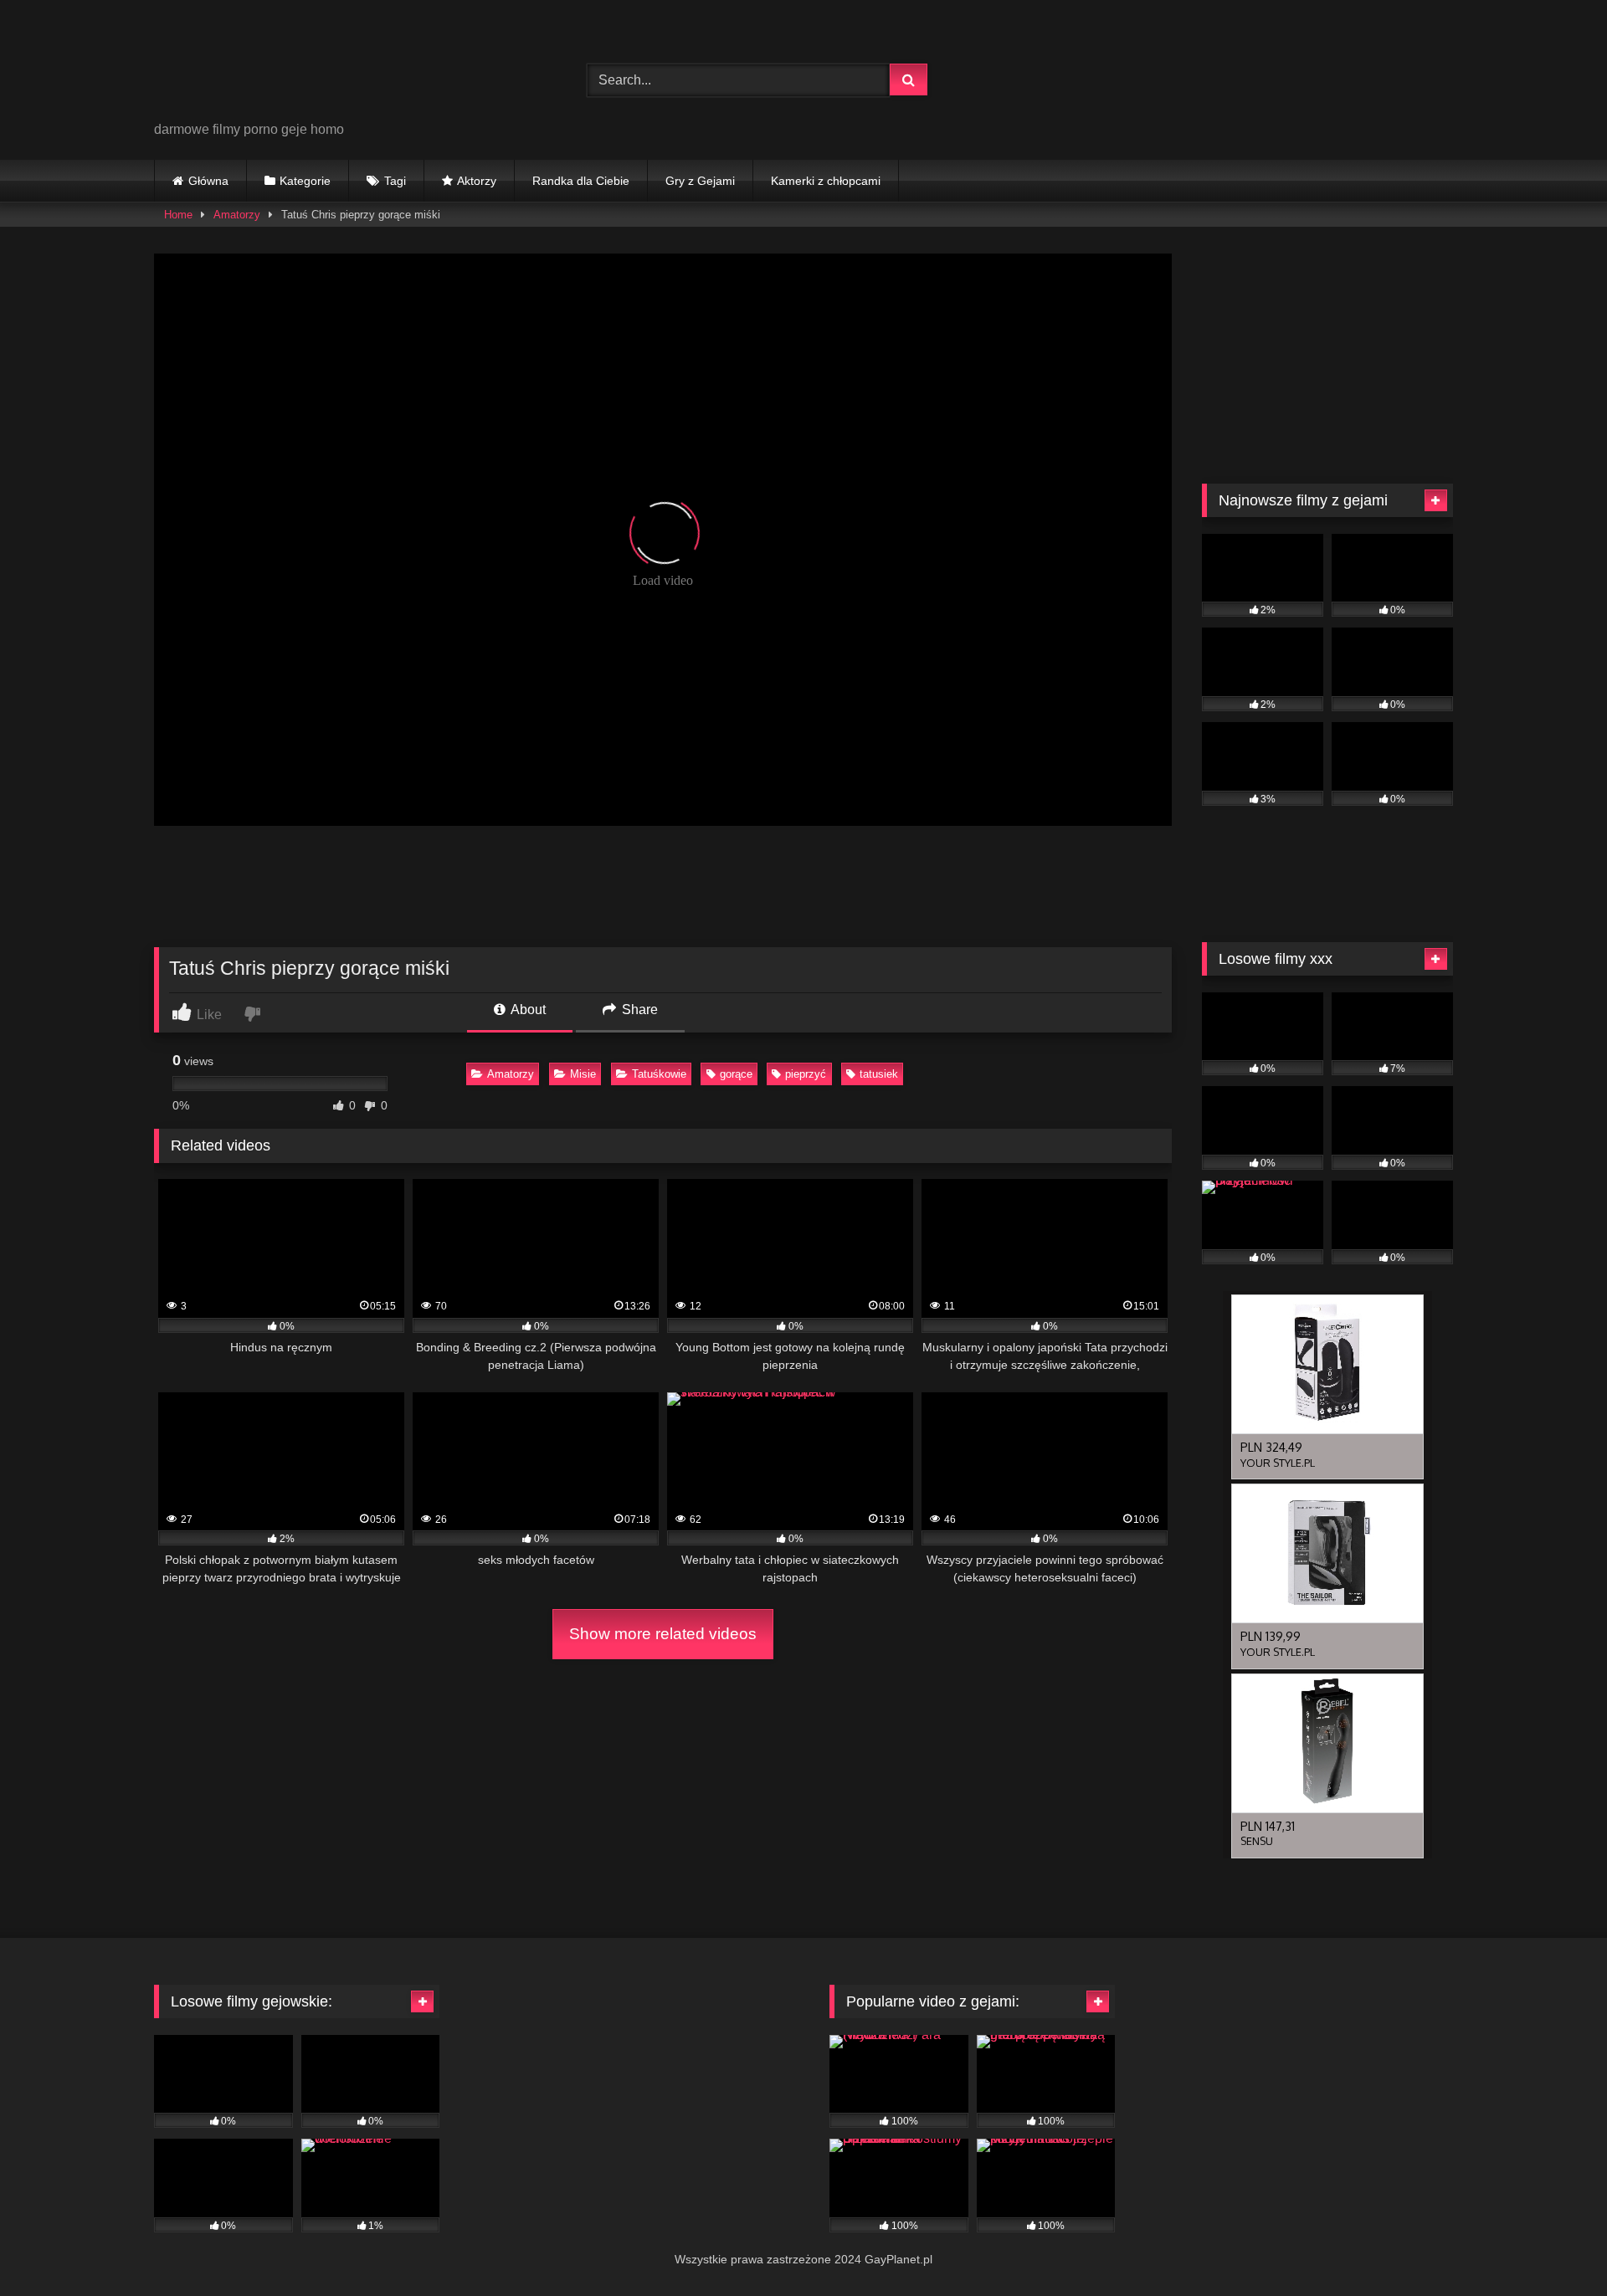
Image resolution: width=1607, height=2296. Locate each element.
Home (178, 215)
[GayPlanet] (280, 67)
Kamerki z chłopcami (826, 181)
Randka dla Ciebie (581, 181)
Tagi (395, 181)
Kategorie (305, 181)
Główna (208, 181)
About (527, 1010)
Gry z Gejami (700, 181)
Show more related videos (663, 1634)
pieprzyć (806, 1074)
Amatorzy (237, 215)
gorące (736, 1074)
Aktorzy (477, 181)
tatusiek (879, 1074)
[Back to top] (1555, 2246)
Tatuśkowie (659, 1074)
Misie (583, 1074)
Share (638, 1010)
